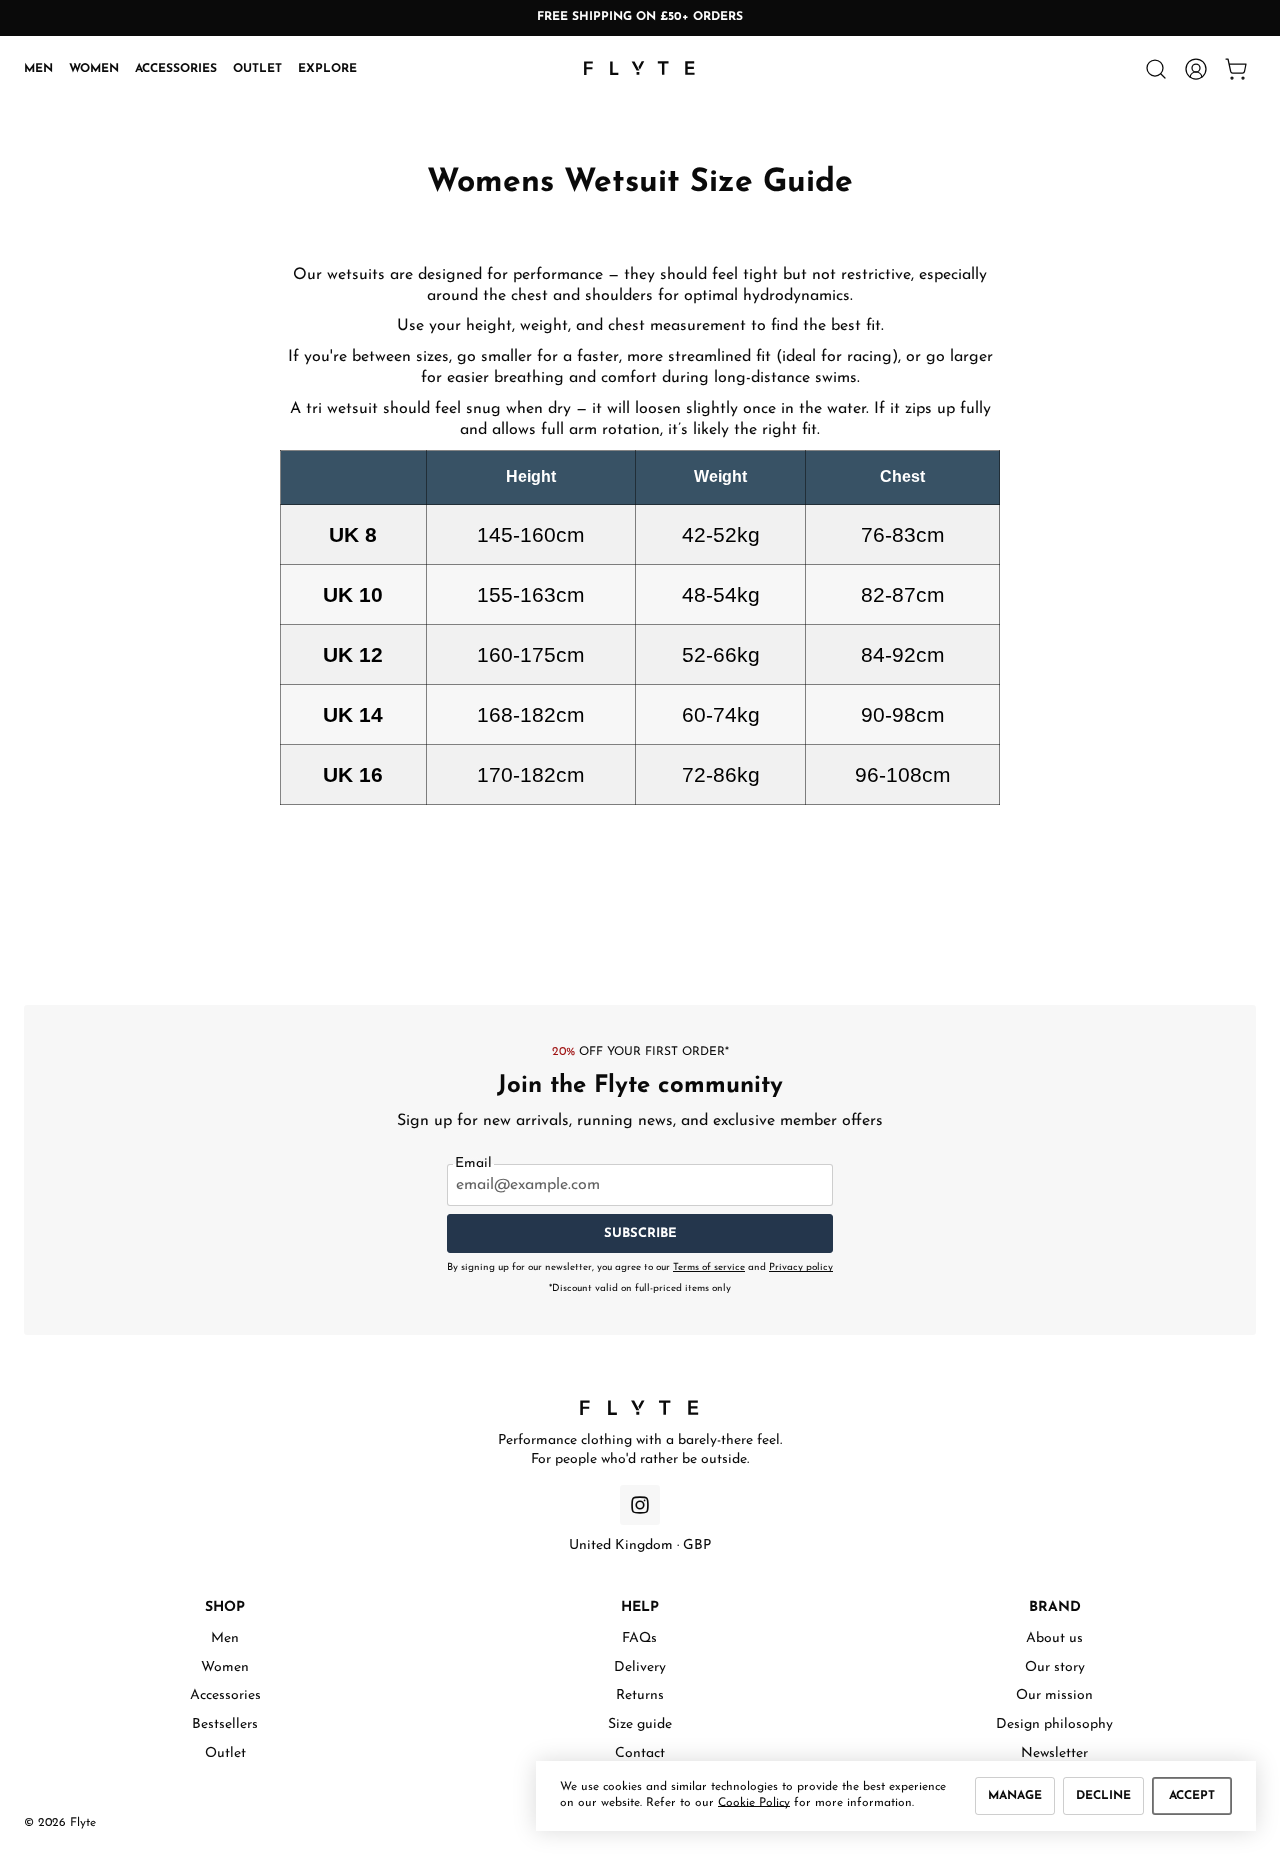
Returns (640, 1695)
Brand (1055, 1607)
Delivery (640, 1667)
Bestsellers (225, 1724)
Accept (1192, 1796)
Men (38, 68)
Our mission (1054, 1695)
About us (1054, 1638)
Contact (640, 1753)
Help (640, 1607)
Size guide (640, 1724)
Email (473, 1164)
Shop (225, 1607)
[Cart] (1236, 69)
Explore (327, 68)
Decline (1103, 1796)
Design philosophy (1054, 1724)
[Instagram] (640, 1505)
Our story (1055, 1667)
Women (94, 68)
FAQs (639, 1638)
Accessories (176, 68)
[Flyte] (640, 1407)
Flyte (83, 1823)
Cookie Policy (754, 1803)
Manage (1015, 1796)
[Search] (1156, 69)
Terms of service (709, 1267)
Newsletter (1054, 1753)
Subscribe (640, 1233)
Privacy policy (801, 1267)
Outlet (257, 68)
